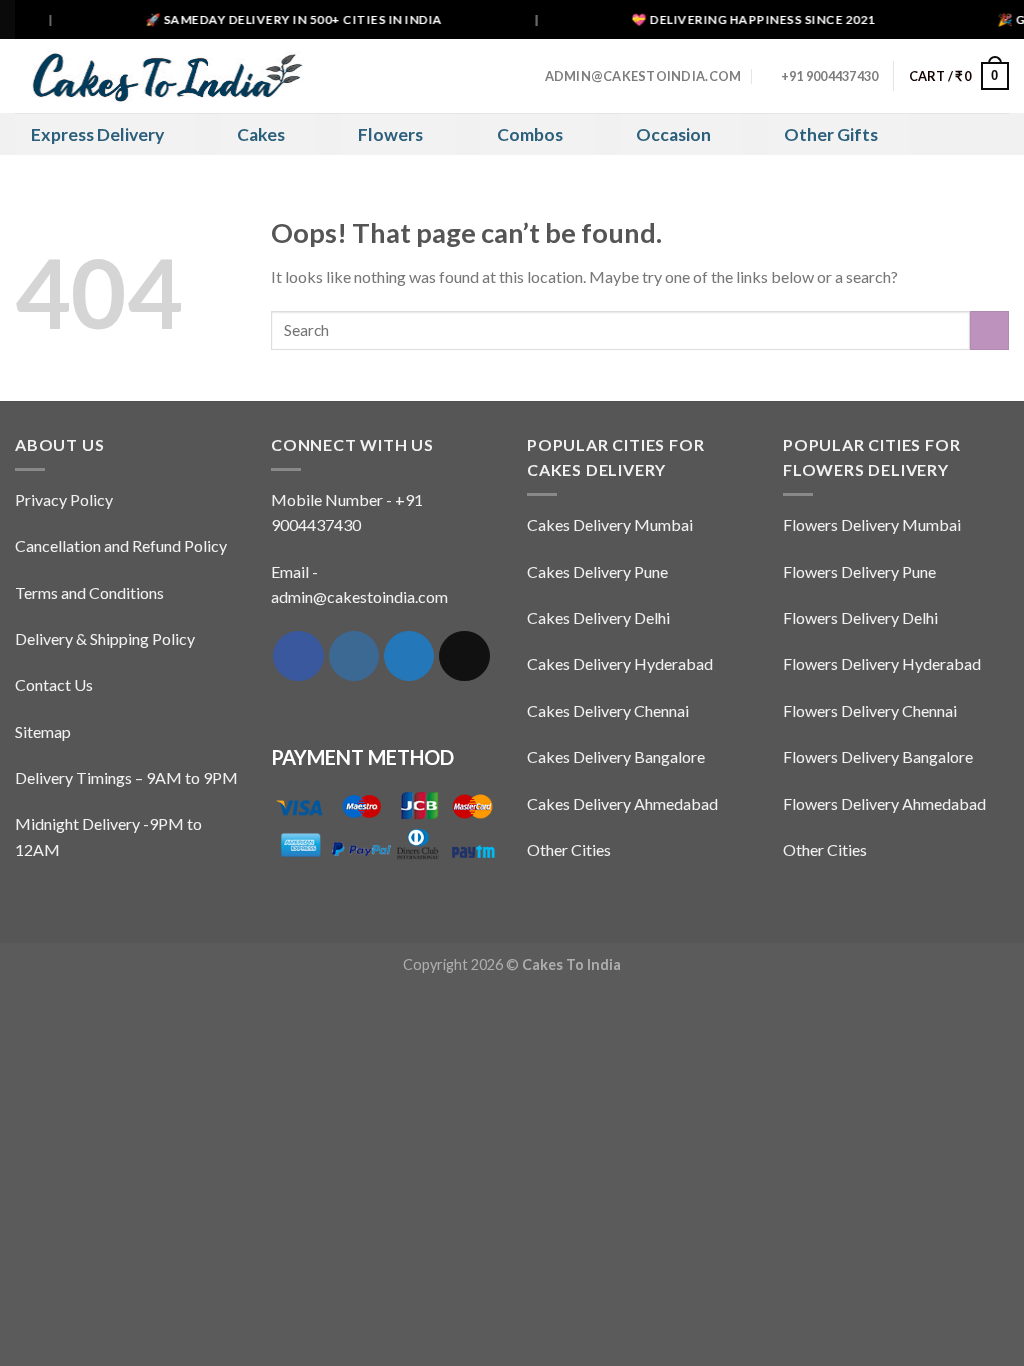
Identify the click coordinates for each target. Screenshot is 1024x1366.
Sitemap (43, 731)
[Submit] (989, 330)
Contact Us (54, 684)
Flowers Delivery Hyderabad (882, 663)
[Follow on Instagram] (354, 656)
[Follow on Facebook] (298, 656)
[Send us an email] (464, 656)
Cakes (261, 134)
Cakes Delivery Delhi (598, 617)
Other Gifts (831, 134)
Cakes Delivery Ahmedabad (622, 803)
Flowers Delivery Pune (859, 571)
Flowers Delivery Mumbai (872, 524)
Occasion (673, 134)
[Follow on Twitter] (409, 656)
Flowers (390, 134)
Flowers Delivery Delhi (860, 617)
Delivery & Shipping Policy (105, 638)
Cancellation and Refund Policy (121, 545)
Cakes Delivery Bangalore (616, 756)
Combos (530, 134)
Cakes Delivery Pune (597, 571)
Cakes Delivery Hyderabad (620, 663)
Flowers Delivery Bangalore (878, 756)
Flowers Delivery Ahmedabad (884, 803)
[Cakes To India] (160, 75)
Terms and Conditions (89, 592)
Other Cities (569, 849)
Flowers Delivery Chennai (870, 710)
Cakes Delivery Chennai (608, 710)
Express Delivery (97, 134)
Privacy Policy (64, 499)
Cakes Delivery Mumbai (610, 524)
